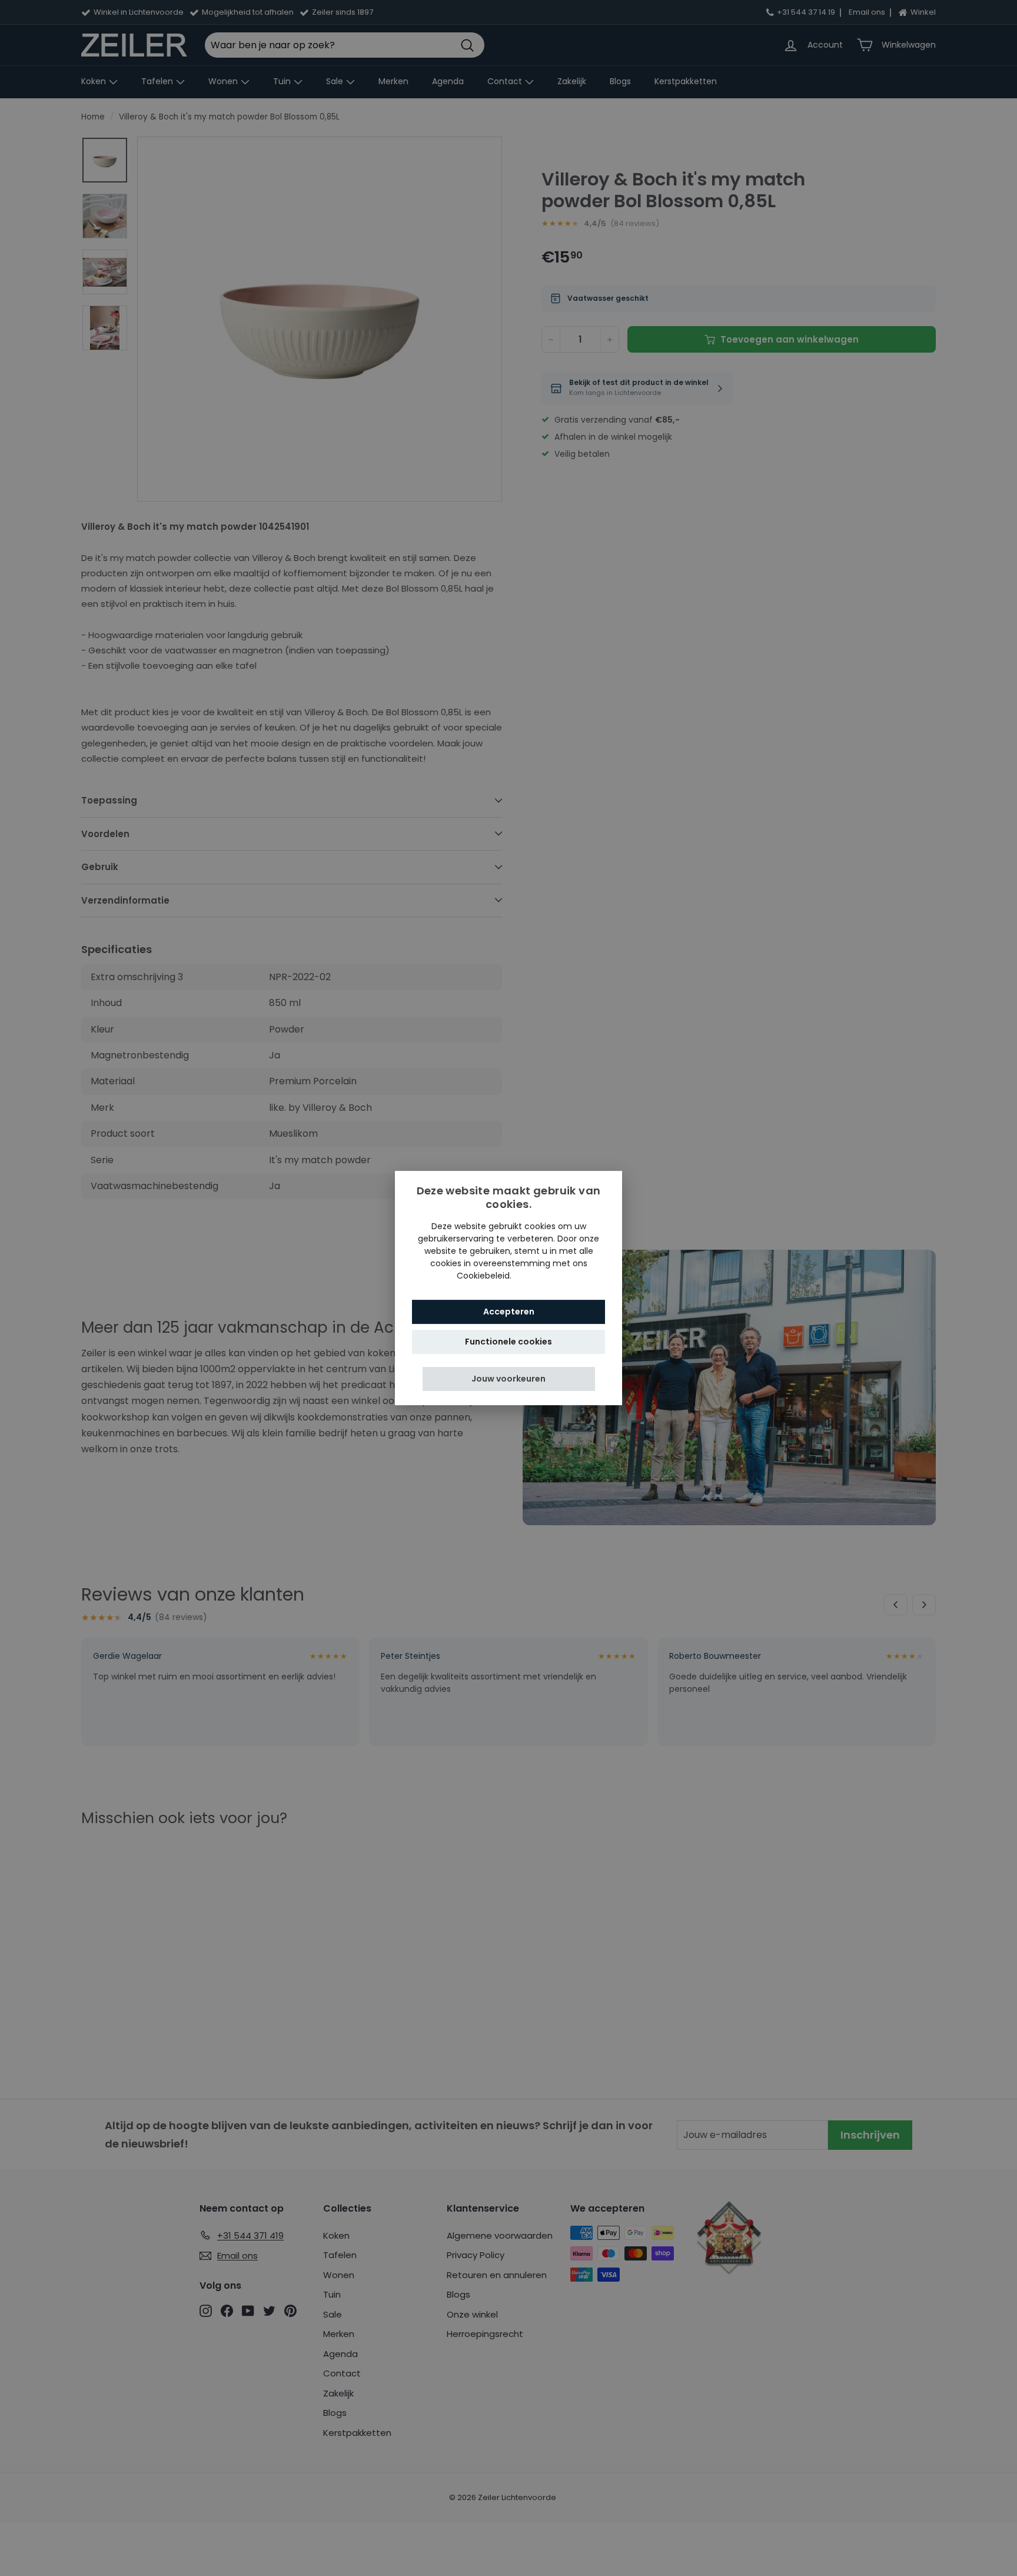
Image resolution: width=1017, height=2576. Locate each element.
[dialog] (508, 1288)
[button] (509, 1379)
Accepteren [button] (509, 1312)
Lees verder (537, 1276)
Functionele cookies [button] (508, 1342)
